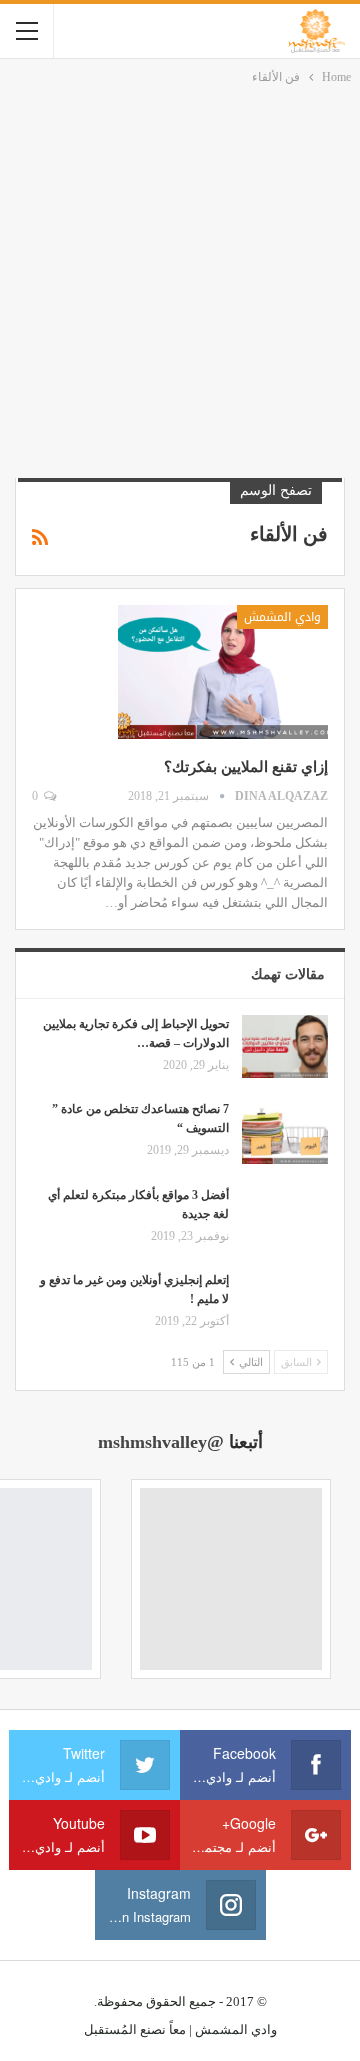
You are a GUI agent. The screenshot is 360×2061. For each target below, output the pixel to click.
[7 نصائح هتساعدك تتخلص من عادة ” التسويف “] (285, 1132)
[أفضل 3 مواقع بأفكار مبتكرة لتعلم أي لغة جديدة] (285, 1218)
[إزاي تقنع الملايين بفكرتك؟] (223, 672)
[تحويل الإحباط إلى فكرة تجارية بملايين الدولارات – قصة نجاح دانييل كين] (285, 1047)
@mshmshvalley (161, 1442)
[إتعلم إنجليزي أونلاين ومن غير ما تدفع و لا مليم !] (285, 1303)
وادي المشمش (282, 617)
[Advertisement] (180, 278)
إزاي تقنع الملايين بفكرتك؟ (246, 767)
